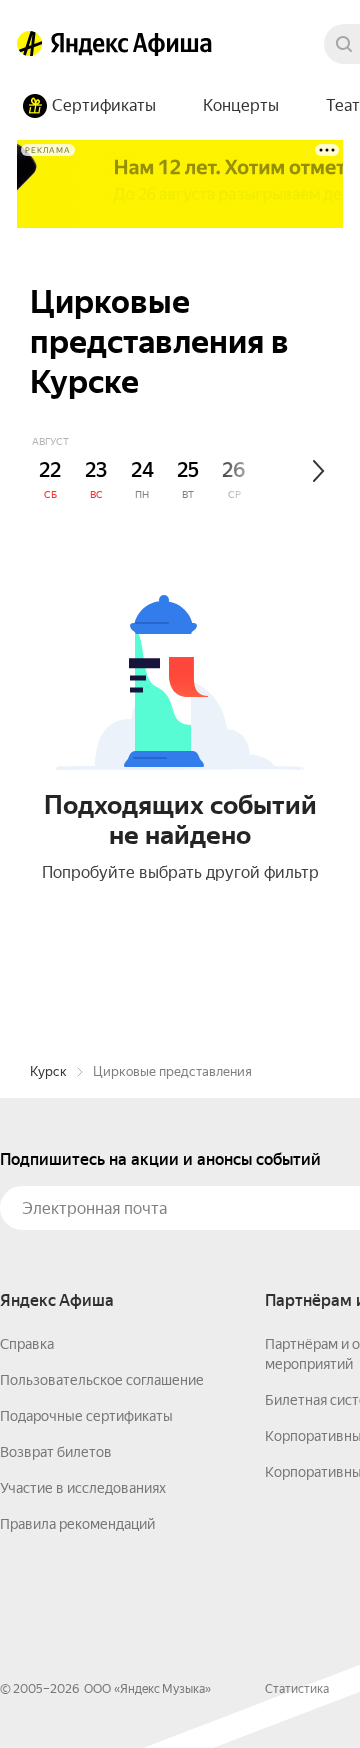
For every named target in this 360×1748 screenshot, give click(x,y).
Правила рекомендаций (77, 1524)
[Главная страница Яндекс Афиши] (30, 44)
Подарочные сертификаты (86, 1416)
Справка (27, 1344)
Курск (48, 1071)
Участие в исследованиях (83, 1488)
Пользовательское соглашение (102, 1380)
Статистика (297, 1689)
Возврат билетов (56, 1452)
